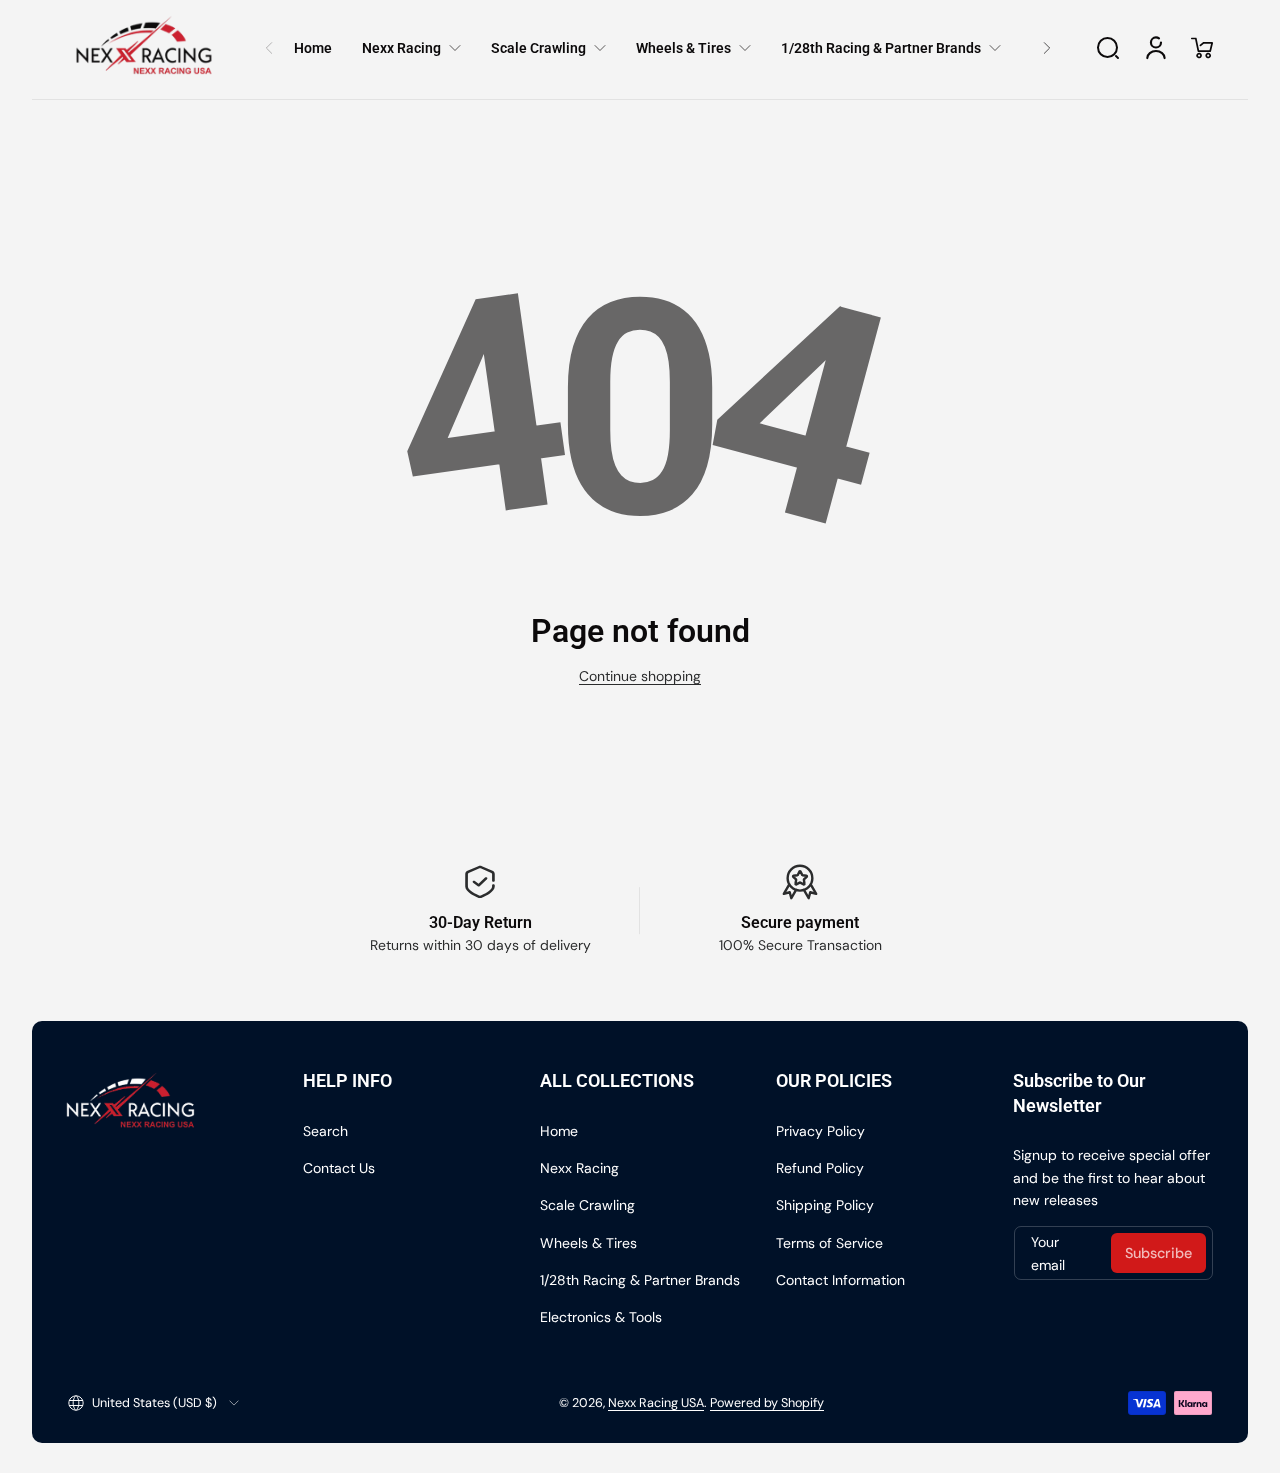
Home (559, 1131)
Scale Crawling (587, 1205)
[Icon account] (1156, 48)
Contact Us (339, 1168)
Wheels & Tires (588, 1243)
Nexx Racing (579, 1168)
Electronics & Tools (601, 1317)
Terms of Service (829, 1243)
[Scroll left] (269, 48)
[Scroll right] (1047, 48)
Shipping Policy (825, 1205)
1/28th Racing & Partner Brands (640, 1280)
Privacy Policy (820, 1131)
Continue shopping (640, 676)
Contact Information (840, 1280)
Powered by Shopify (767, 1403)
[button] (1108, 48)
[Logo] (144, 48)
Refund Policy (820, 1168)
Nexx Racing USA (656, 1403)
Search (325, 1131)
